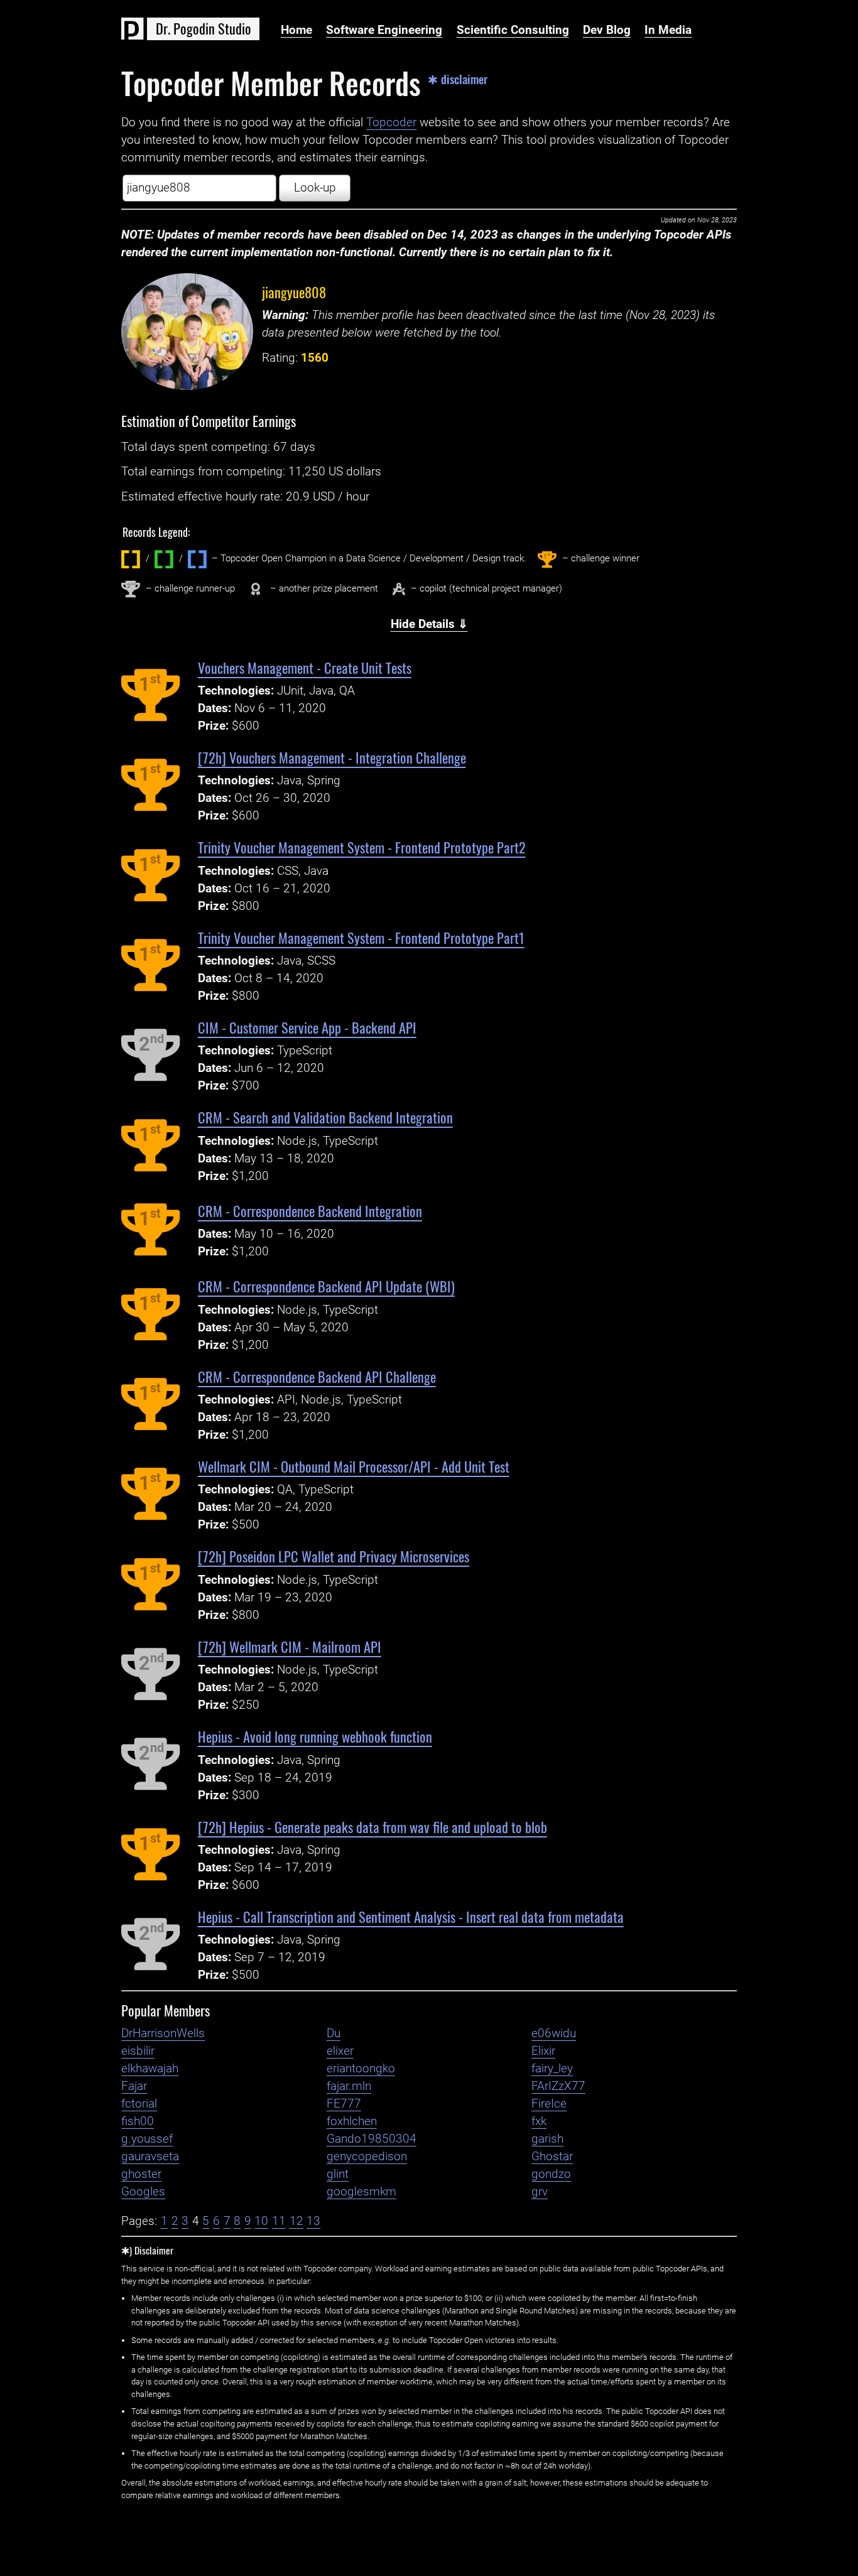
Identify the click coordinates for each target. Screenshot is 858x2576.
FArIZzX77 (558, 2086)
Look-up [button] (315, 188)
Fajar (134, 2086)
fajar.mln (349, 2086)
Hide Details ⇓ (429, 624)
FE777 (344, 2104)
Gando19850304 (372, 2139)
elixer (340, 2051)
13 (313, 2221)
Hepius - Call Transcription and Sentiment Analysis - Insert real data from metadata (411, 1916)
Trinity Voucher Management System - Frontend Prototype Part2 (362, 847)
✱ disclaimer (458, 79)
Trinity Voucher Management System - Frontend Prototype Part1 (361, 937)
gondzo (551, 2174)
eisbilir (138, 2051)
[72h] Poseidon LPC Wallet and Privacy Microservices (334, 1556)
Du (334, 2033)
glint (338, 2174)
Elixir (543, 2051)
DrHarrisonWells (163, 2033)
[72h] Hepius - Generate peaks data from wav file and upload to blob (372, 1826)
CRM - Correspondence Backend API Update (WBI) (326, 1286)
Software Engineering (384, 30)
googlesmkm (361, 2192)
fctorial (139, 2104)
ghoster (141, 2174)
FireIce (549, 2104)
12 (296, 2221)
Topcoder (391, 122)
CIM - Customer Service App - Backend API (307, 1027)
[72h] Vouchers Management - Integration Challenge (332, 757)
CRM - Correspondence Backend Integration (310, 1210)
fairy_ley (552, 2069)
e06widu (554, 2033)
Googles (143, 2192)
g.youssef (147, 2139)
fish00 (138, 2121)
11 (279, 2221)
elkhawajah (150, 2069)
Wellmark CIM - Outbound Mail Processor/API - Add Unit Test (354, 1466)
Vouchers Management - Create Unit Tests (305, 667)
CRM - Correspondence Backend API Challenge (317, 1376)
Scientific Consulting (513, 30)
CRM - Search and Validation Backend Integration (325, 1117)
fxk (539, 2121)
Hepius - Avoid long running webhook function (315, 1736)
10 (261, 2221)
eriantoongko (361, 2069)
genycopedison (367, 2157)
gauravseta (150, 2157)
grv (540, 2192)
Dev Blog (607, 30)
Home (296, 30)
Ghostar (552, 2157)
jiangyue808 (294, 292)
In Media (668, 30)
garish (547, 2139)
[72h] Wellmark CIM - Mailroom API (290, 1646)
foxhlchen (352, 2121)
